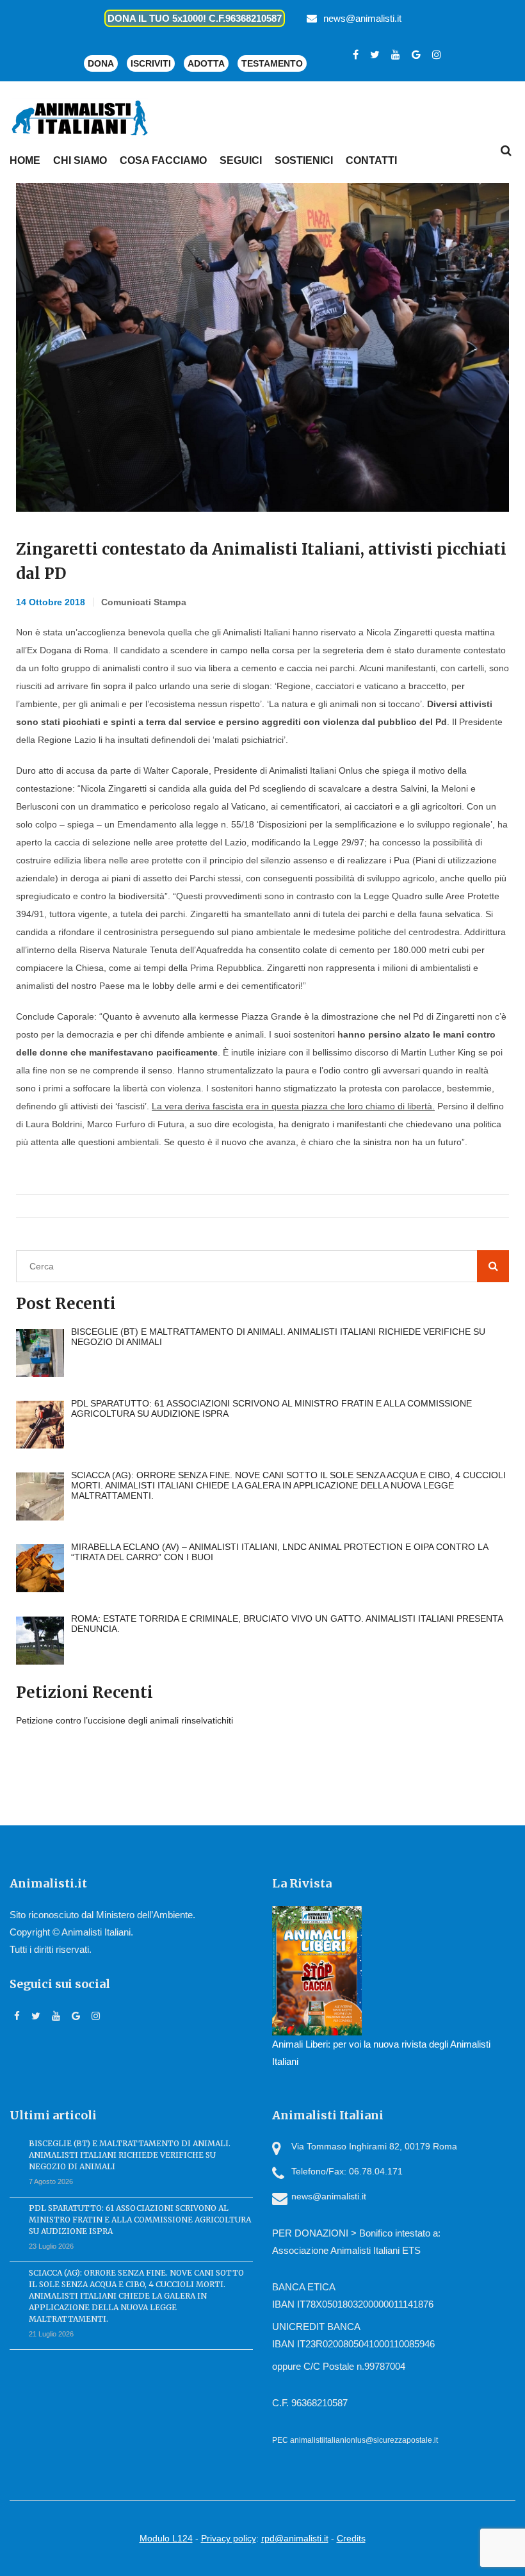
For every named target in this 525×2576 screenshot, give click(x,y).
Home (25, 160)
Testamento (272, 63)
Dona (101, 63)
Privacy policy (229, 2538)
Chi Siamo (80, 160)
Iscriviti (151, 63)
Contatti (371, 160)
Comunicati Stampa (144, 602)
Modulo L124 (166, 2538)
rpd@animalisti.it (295, 2538)
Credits (351, 2538)
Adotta (206, 63)
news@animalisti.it (362, 18)
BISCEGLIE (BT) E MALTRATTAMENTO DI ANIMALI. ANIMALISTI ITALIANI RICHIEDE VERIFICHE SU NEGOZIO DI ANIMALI (130, 2155)
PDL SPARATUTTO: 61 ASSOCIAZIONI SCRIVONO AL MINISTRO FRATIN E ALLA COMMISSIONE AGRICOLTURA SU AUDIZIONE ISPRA (140, 2220)
